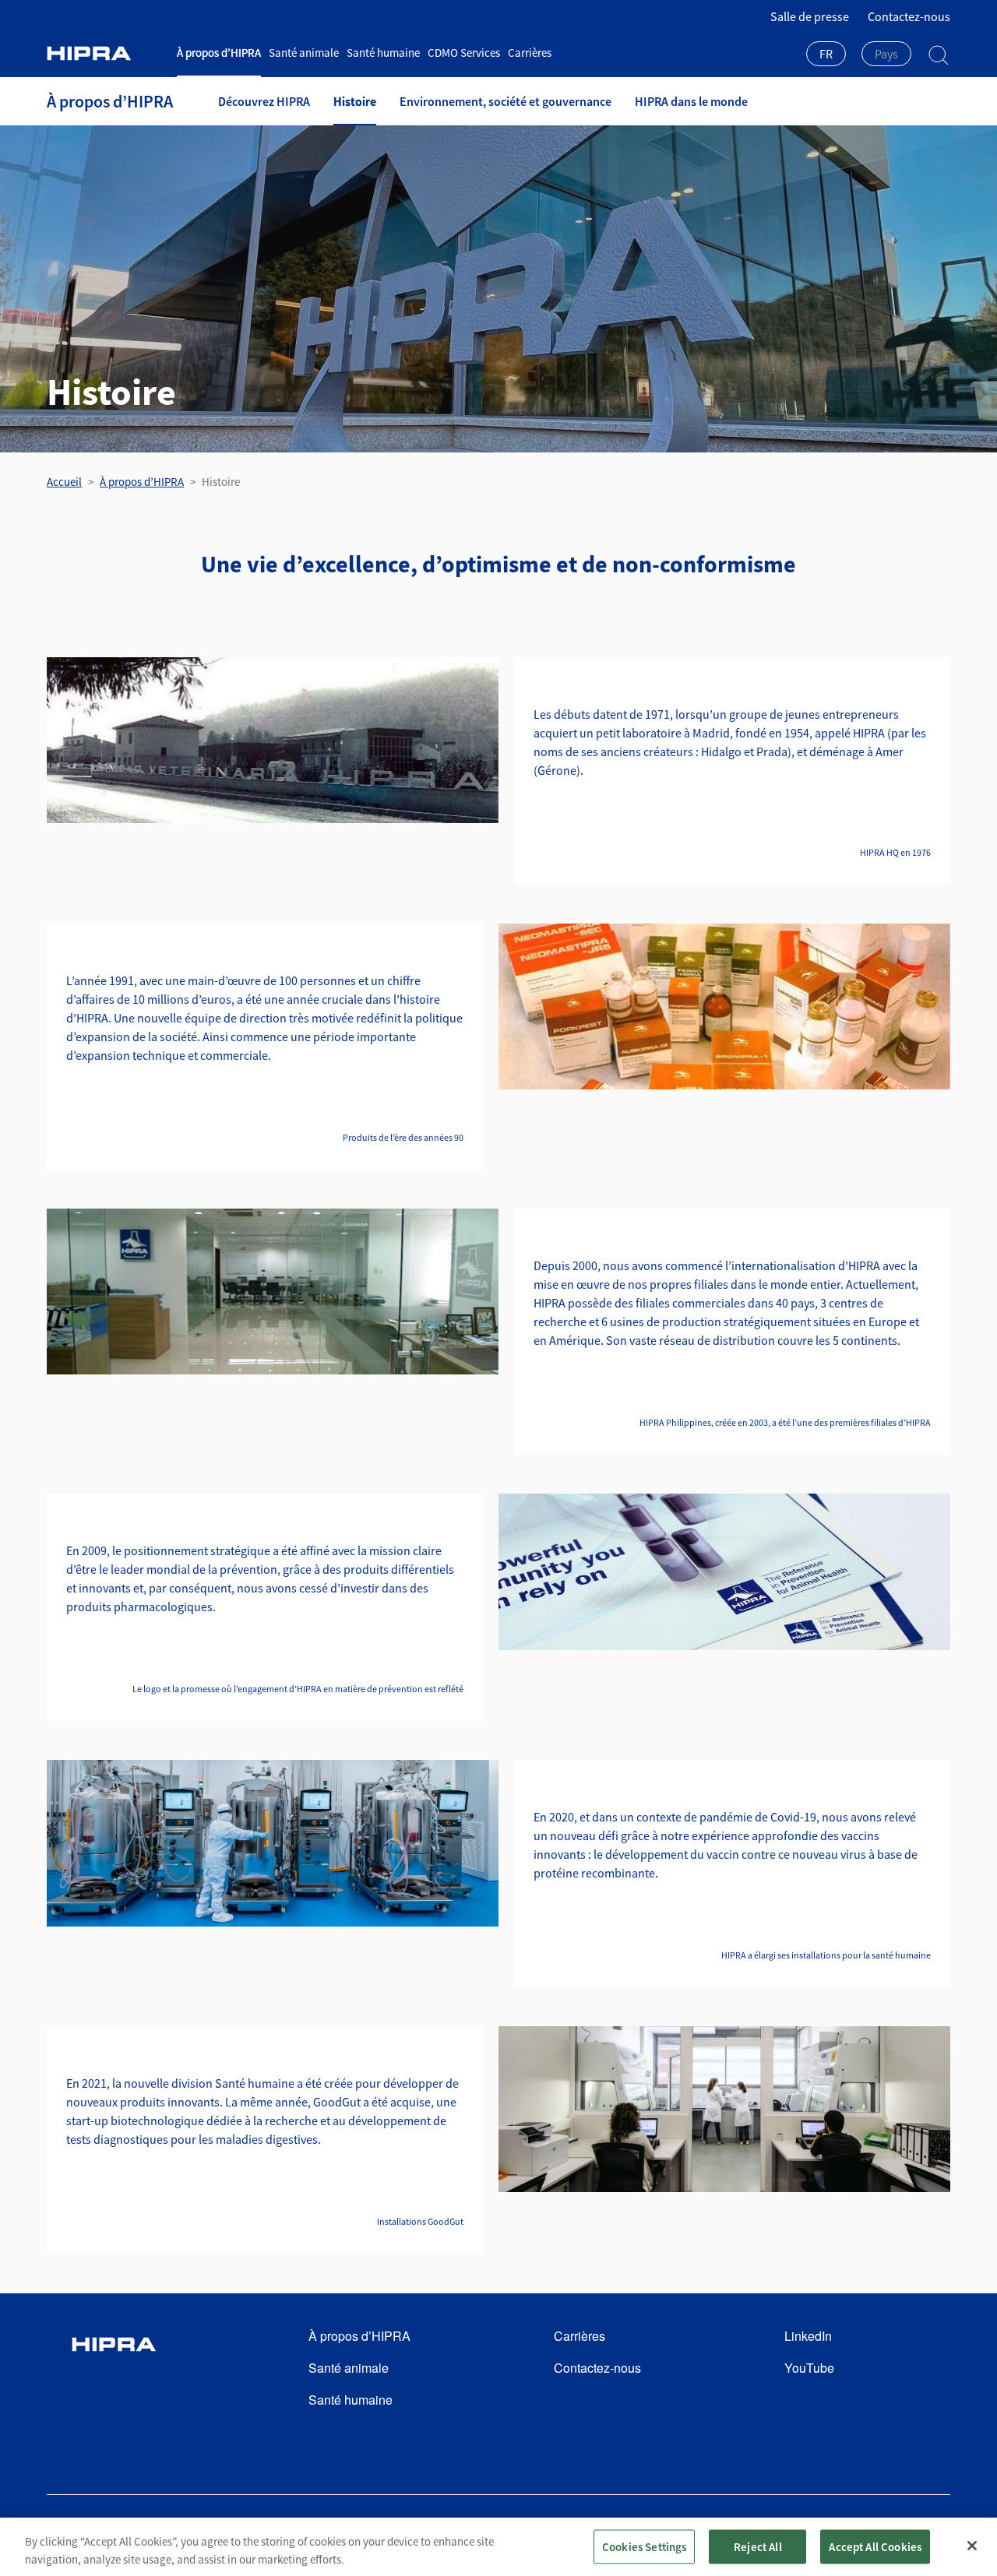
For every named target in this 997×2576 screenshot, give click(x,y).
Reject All (758, 2546)
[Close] (972, 2546)
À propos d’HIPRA (219, 53)
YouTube (809, 2368)
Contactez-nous (909, 16)
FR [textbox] (826, 54)
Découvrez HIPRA (264, 101)
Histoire (355, 101)
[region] (498, 2547)
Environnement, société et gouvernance (506, 101)
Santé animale (304, 53)
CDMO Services (464, 53)
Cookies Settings (644, 2546)
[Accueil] (106, 53)
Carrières (530, 53)
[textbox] (886, 54)
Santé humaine (383, 53)
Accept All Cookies (875, 2546)
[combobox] (826, 55)
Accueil (64, 482)
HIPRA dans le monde (691, 101)
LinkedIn (808, 2336)
